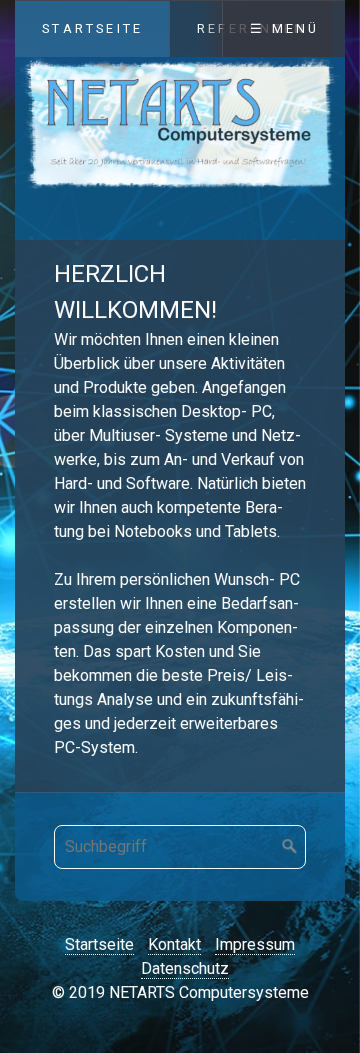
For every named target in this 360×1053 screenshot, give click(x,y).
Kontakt (174, 944)
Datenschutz (185, 968)
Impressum (255, 944)
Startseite (92, 28)
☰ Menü (284, 28)
